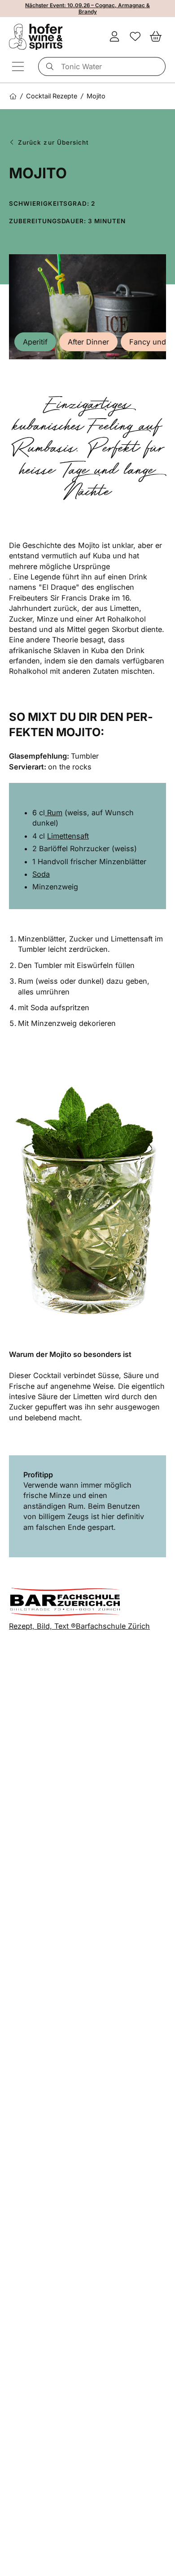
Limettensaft (68, 836)
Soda (41, 874)
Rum (54, 813)
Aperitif (35, 342)
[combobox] (102, 66)
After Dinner (88, 342)
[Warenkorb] (156, 37)
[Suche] (48, 66)
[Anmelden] (114, 37)
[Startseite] (13, 96)
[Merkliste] (135, 37)
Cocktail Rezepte (52, 96)
